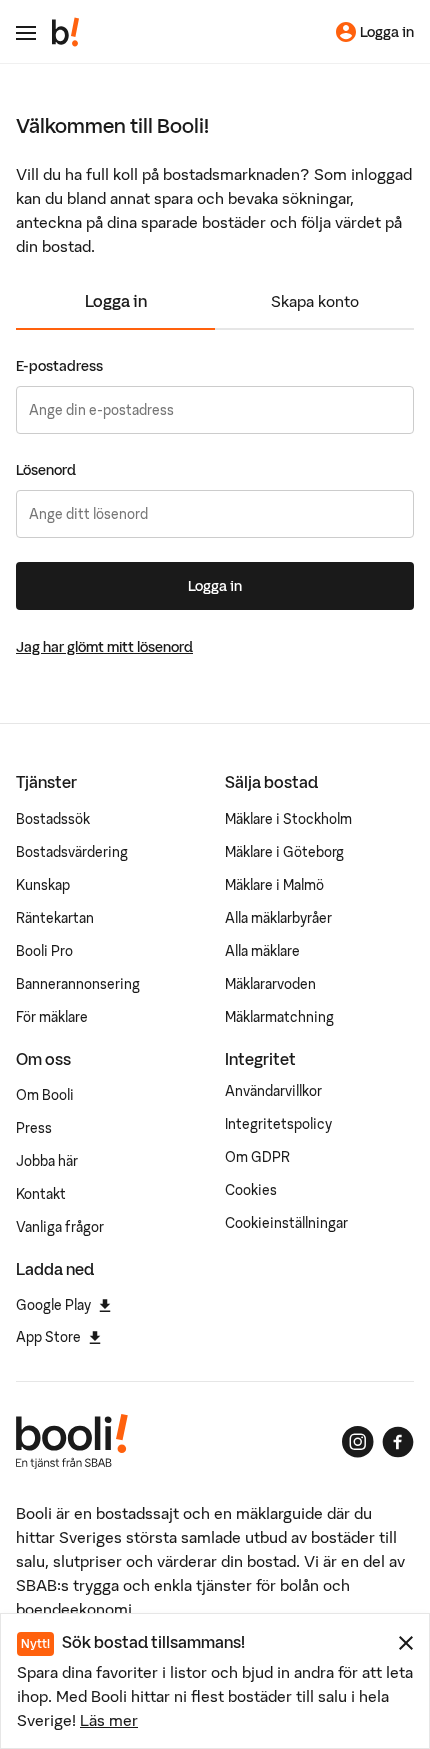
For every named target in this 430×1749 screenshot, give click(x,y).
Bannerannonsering (78, 984)
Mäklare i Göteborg (284, 852)
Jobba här (47, 1161)
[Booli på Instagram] (358, 1442)
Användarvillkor (273, 1091)
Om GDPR (257, 1157)
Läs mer (109, 1720)
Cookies (251, 1190)
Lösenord (46, 470)
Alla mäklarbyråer (278, 918)
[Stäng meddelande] (406, 1643)
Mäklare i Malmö (274, 885)
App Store (48, 1337)
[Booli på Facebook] (398, 1442)
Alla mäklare (262, 951)
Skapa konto (315, 301)
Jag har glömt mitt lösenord (104, 647)
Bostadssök (53, 819)
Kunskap (43, 885)
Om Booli (45, 1095)
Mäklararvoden (270, 984)
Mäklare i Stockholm (288, 819)
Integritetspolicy (278, 1124)
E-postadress (59, 366)
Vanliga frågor (60, 1227)
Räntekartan (55, 918)
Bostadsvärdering (72, 852)
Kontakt (41, 1194)
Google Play (53, 1305)
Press (34, 1128)
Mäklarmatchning (279, 1017)
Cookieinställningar (286, 1223)
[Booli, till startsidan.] (66, 32)
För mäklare (52, 1017)
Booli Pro (44, 951)
